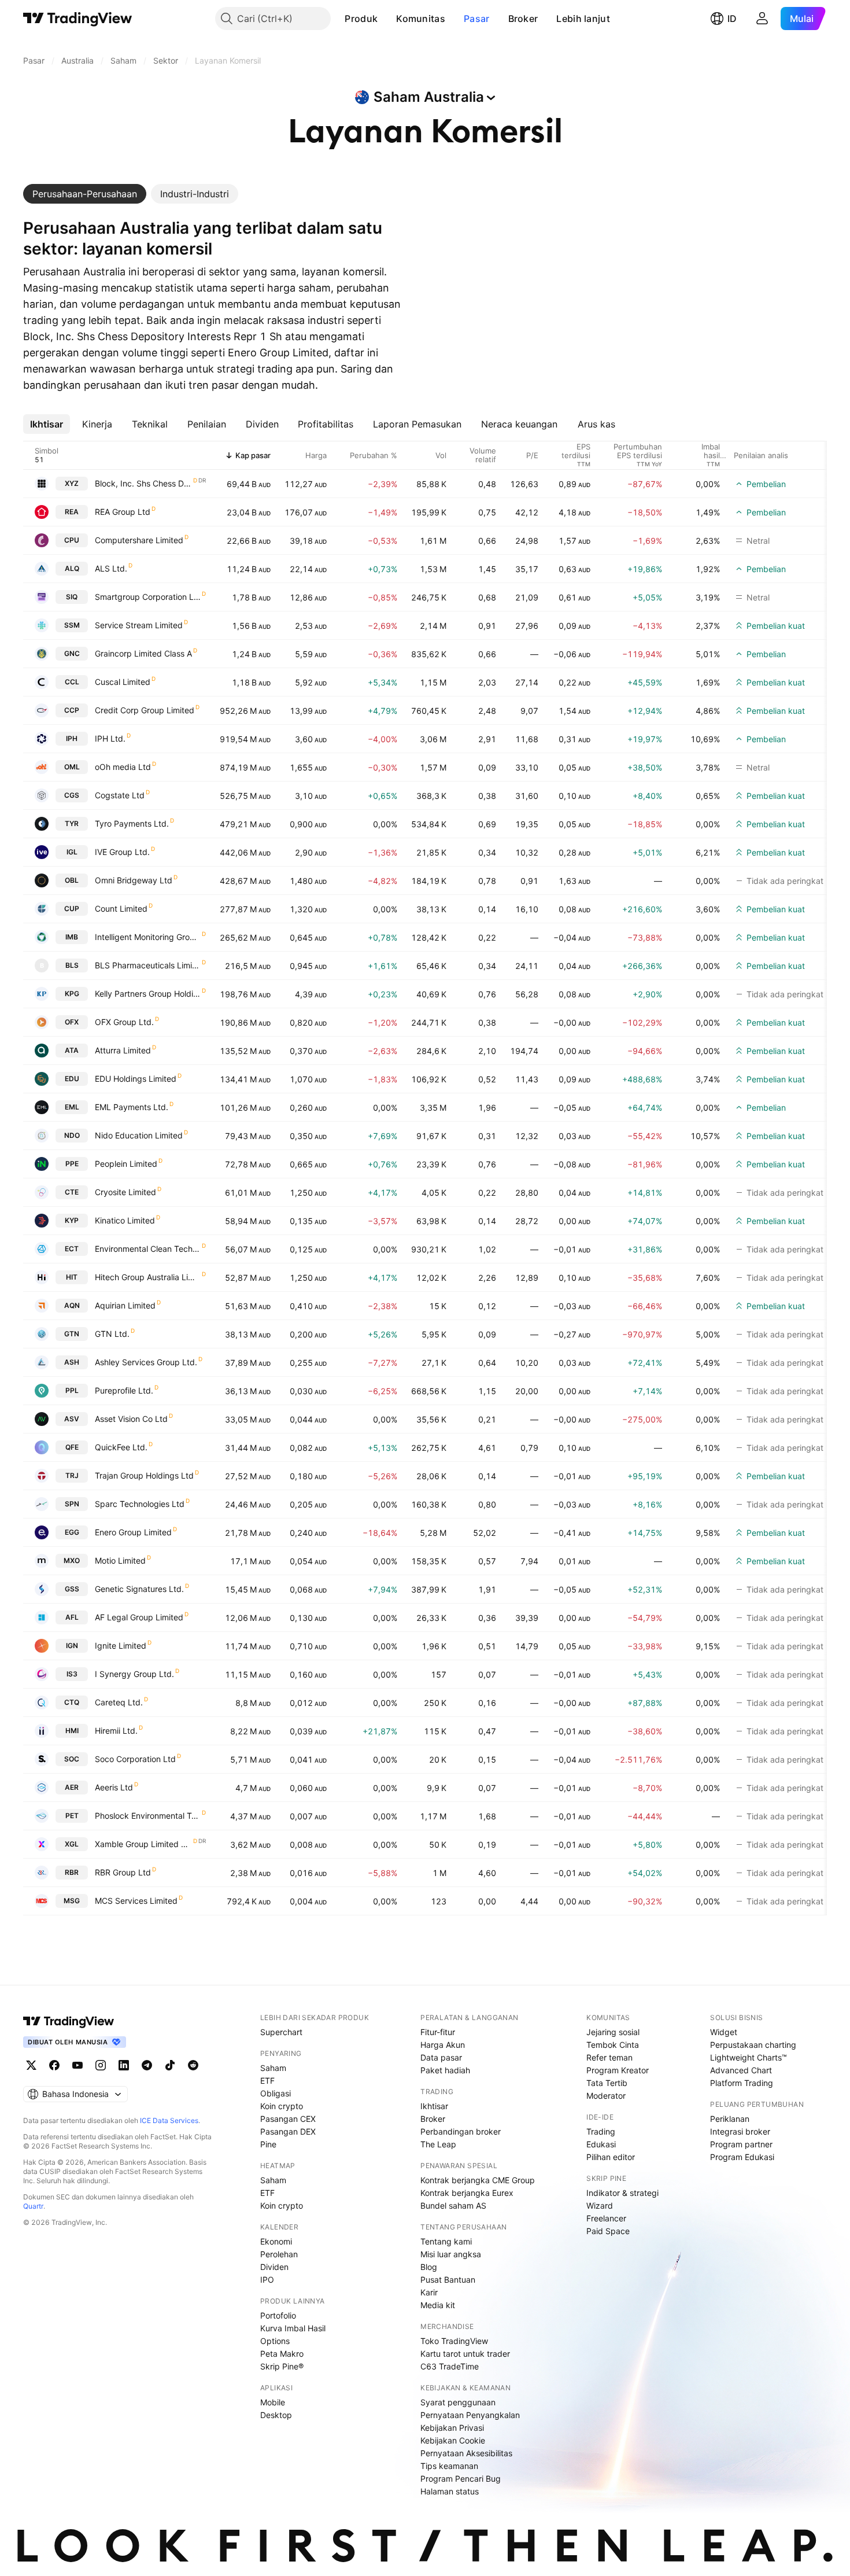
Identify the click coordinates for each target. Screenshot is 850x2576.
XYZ (72, 483)
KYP (72, 1220)
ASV (72, 1419)
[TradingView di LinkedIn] (124, 2065)
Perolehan (279, 2254)
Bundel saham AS (453, 2205)
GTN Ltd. (112, 1334)
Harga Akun (443, 2045)
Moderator (606, 2096)
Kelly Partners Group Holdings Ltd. (148, 994)
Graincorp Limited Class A (143, 653)
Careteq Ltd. (119, 1702)
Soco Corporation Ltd (135, 1759)
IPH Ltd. (110, 738)
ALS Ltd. (111, 568)
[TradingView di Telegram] (147, 2065)
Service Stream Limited (139, 625)
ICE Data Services (169, 2120)
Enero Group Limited (133, 1532)
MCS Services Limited (136, 1901)
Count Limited (121, 909)
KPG (72, 994)
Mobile (273, 2402)
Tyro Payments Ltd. (132, 823)
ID (732, 19)
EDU (72, 1079)
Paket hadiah (445, 2070)
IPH (72, 738)
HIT (72, 1277)
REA (72, 512)
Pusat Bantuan (448, 2280)
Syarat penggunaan (458, 2402)
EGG (72, 1532)
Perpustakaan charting (753, 2045)
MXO (72, 1560)
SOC (72, 1759)
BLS (72, 965)
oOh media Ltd (123, 767)
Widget (724, 2032)
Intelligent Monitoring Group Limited (148, 937)
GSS (72, 1589)
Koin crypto (282, 2106)
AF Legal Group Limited (139, 1617)
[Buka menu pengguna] (762, 19)
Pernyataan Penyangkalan (470, 2415)
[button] (386, 19)
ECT (72, 1249)
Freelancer (606, 2218)
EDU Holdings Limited (136, 1079)
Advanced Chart (741, 2070)
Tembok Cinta (613, 2045)
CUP (72, 909)
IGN (72, 1646)
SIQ (72, 597)
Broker (523, 19)
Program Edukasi (742, 2157)
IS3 (72, 1674)
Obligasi (276, 2093)
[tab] (85, 194)
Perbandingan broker (461, 2131)
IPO (267, 2280)
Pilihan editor (611, 2157)
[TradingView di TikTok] (170, 2065)
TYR (72, 823)
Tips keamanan (449, 2466)
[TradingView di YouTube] (77, 2065)
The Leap (438, 2144)
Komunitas (421, 19)
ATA (72, 1050)
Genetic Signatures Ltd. (139, 1589)
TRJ (72, 1475)
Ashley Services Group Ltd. (146, 1362)
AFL (72, 1617)
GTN (72, 1334)
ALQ (72, 568)
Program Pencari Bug (461, 2479)
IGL (72, 852)
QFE (72, 1447)
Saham (273, 2068)
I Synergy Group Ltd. (134, 1674)
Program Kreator (618, 2070)
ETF (267, 2081)
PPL (72, 1390)
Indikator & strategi (622, 2193)
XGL (72, 1844)
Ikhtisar (434, 2106)
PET (72, 1816)
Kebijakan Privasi (452, 2428)
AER (72, 1787)
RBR (72, 1872)
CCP (72, 710)
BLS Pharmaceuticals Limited (148, 965)
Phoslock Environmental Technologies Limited (148, 1816)
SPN (72, 1504)
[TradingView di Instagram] (101, 2065)
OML (72, 767)
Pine (268, 2144)
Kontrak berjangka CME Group (478, 2180)
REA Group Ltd (123, 512)
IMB (72, 937)
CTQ (72, 1702)
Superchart (281, 2032)
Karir (429, 2292)
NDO (72, 1135)
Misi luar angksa (451, 2254)
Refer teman (609, 2057)
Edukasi (601, 2144)
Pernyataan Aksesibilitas (466, 2453)
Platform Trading (742, 2083)
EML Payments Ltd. (132, 1107)
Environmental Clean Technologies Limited (148, 1249)
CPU (72, 540)
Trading (601, 2131)
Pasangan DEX (288, 2131)
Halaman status (450, 2491)
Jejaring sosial (613, 2032)
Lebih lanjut (583, 19)
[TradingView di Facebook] (54, 2065)
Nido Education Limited (139, 1135)
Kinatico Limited (125, 1220)
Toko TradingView (454, 2341)
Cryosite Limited (125, 1192)
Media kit (438, 2305)
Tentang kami (446, 2241)
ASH (72, 1362)
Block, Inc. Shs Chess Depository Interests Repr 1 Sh (143, 483)
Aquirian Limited (125, 1305)
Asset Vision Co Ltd (131, 1419)
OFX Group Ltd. (124, 1022)
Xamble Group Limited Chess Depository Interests (143, 1844)
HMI (72, 1731)
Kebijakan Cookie (453, 2440)
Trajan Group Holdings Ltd (144, 1475)
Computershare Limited (139, 540)
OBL (72, 880)
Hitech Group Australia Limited (148, 1277)
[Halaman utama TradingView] (78, 19)
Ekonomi (276, 2241)
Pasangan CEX (288, 2119)
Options (275, 2341)
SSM (72, 625)
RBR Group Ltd (123, 1872)
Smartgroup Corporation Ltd (148, 597)
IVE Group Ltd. (122, 852)
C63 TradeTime (450, 2366)
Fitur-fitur (438, 2032)
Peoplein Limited (126, 1164)
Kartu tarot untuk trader (465, 2354)
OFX (72, 1022)
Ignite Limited (121, 1646)
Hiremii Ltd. (116, 1731)
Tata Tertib (607, 2083)
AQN (72, 1305)
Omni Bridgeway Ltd (134, 880)
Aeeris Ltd (114, 1787)
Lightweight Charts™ (749, 2057)
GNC (72, 653)
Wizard (600, 2205)
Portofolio (278, 2315)
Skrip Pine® (282, 2366)
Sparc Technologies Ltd (140, 1504)
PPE (72, 1164)
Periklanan (730, 2119)
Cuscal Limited (123, 682)
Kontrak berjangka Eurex (467, 2193)
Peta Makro (282, 2354)
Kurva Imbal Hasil (293, 2328)
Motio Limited (120, 1560)
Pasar (477, 19)
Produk (361, 19)
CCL (72, 682)
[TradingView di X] (31, 2065)
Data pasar (441, 2057)
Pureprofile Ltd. (124, 1390)
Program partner (741, 2144)
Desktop (276, 2415)
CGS (72, 795)
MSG (72, 1901)
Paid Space (608, 2231)
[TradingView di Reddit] (193, 2065)
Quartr (33, 2206)
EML (72, 1107)
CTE (72, 1192)
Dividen (274, 2267)
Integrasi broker (740, 2131)
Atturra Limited (123, 1050)
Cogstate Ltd (120, 795)
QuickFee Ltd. (121, 1447)
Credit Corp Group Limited (145, 710)
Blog (429, 2267)
